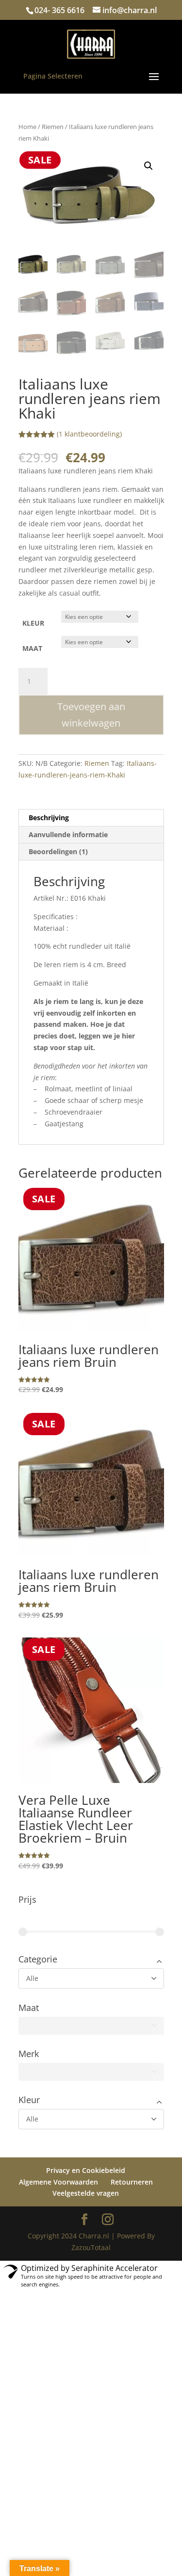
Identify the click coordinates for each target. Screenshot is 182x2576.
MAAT (32, 648)
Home (27, 127)
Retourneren (132, 2179)
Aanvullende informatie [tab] (68, 834)
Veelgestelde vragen (86, 2191)
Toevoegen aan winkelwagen (91, 715)
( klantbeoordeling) (89, 434)
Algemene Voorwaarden (58, 2179)
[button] (149, 166)
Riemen (53, 127)
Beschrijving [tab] (49, 818)
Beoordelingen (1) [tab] (58, 851)
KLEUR (33, 623)
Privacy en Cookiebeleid (86, 2167)
